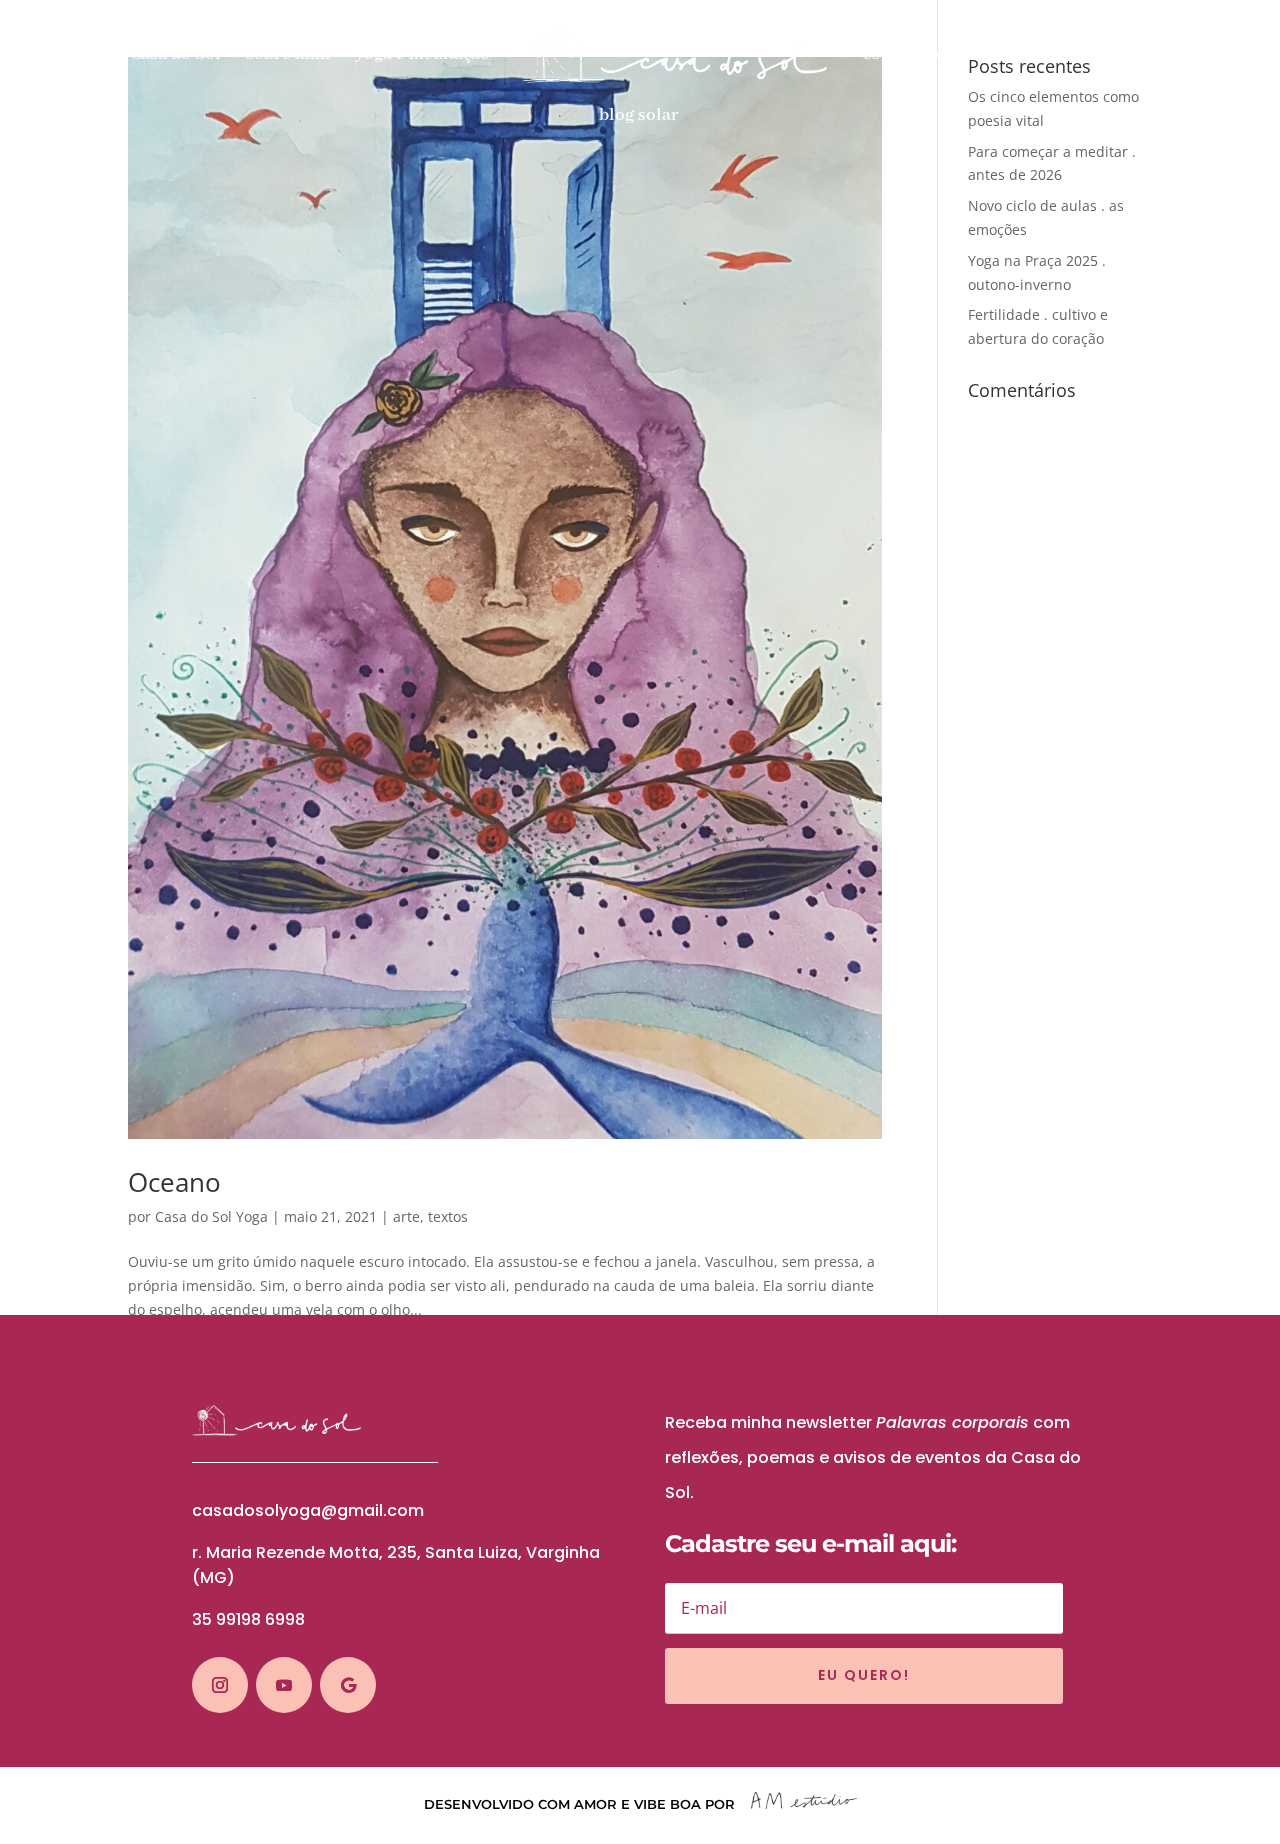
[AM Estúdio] (804, 1804)
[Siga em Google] (348, 1685)
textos (448, 1216)
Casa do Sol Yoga (211, 1216)
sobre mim (288, 56)
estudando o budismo (947, 56)
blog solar (639, 117)
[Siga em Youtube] (284, 1685)
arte (406, 1216)
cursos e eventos (1122, 56)
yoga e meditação (422, 56)
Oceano (174, 1182)
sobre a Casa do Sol (144, 56)
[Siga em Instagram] (220, 1685)
